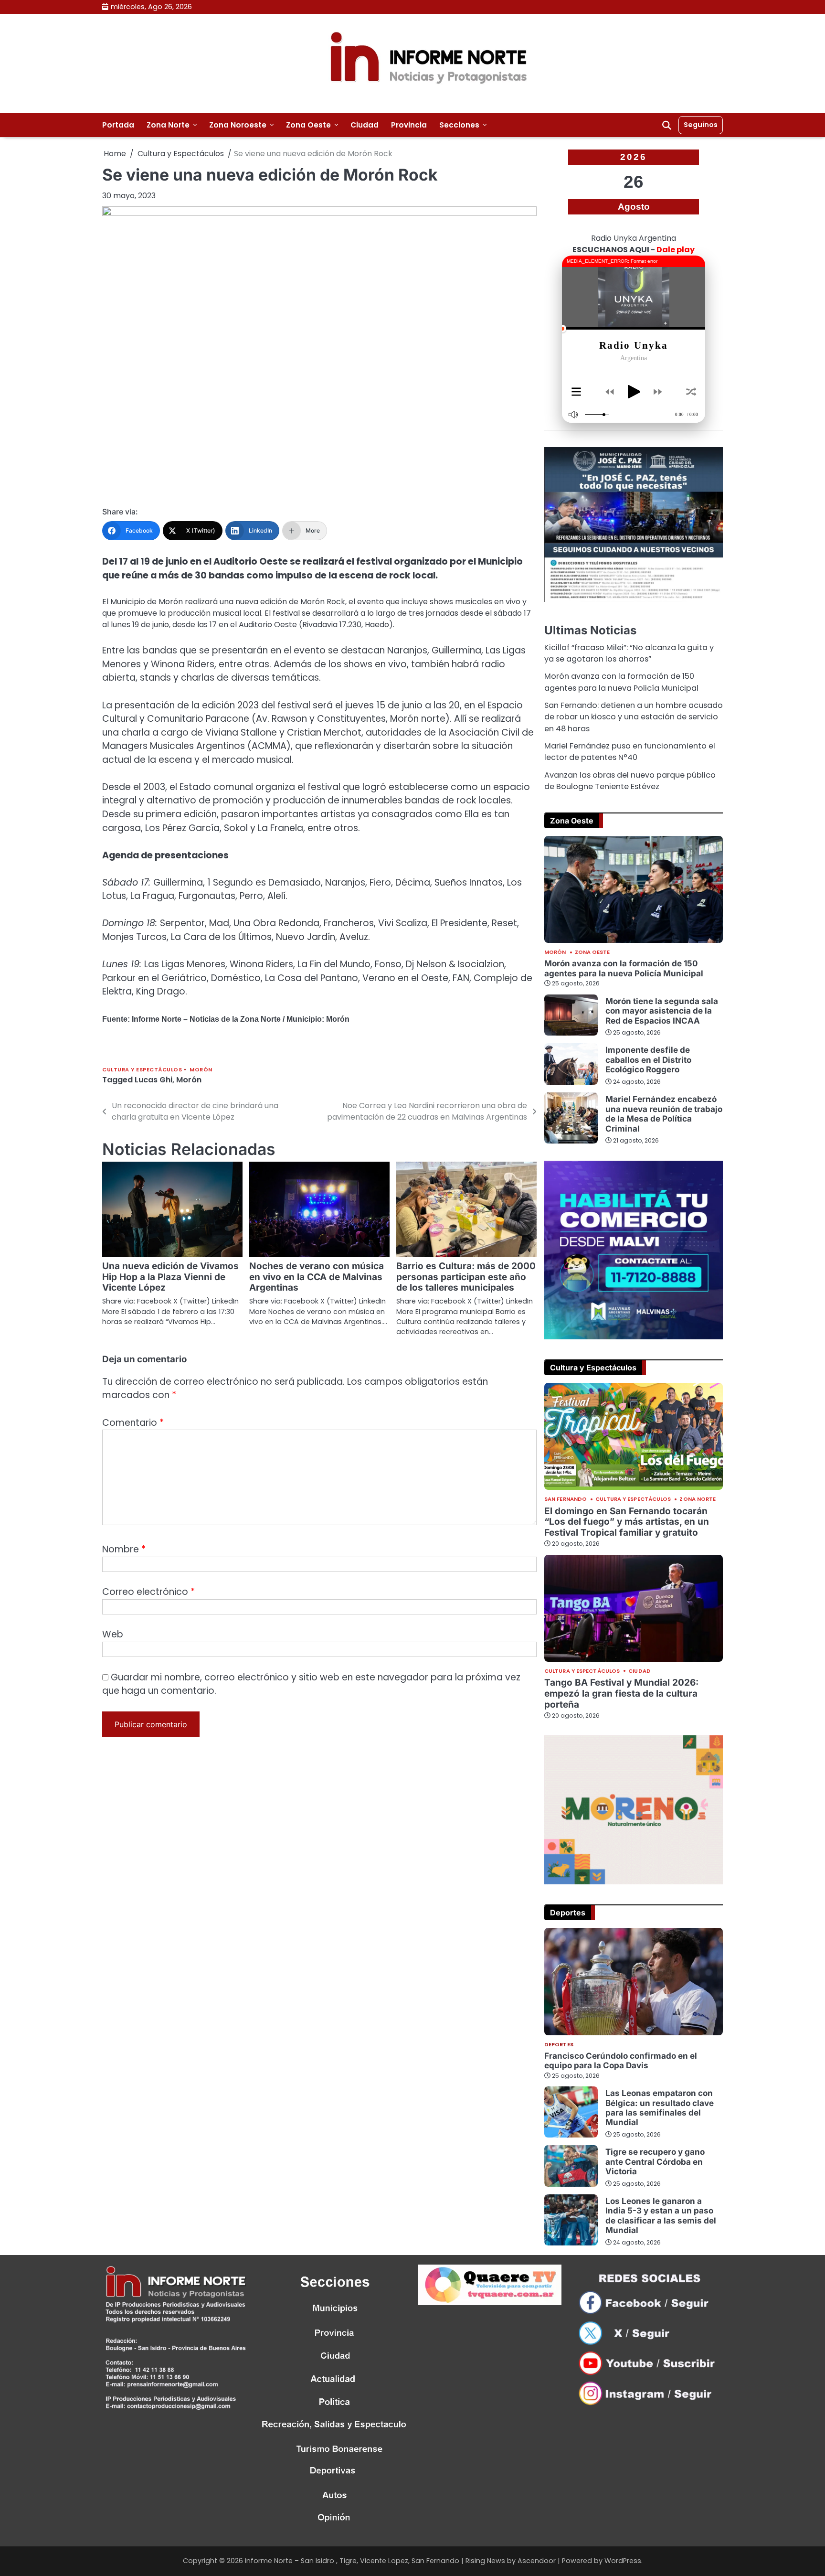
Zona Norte (168, 125)
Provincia (409, 125)
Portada (118, 125)
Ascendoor (537, 2561)
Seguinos (701, 125)
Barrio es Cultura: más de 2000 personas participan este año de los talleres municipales (466, 1277)
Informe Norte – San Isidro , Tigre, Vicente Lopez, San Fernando (352, 2561)
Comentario (133, 1423)
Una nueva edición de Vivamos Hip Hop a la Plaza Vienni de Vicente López (170, 1277)
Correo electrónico (148, 1592)
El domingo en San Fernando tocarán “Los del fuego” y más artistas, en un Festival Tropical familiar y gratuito (627, 1522)
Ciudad (365, 125)
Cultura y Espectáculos (142, 1070)
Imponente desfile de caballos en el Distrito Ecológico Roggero (648, 1059)
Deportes (559, 2045)
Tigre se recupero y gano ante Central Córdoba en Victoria (655, 2161)
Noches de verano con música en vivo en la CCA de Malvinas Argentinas (317, 1277)
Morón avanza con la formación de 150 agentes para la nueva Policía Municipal (621, 682)
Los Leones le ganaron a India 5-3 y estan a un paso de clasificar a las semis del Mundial (661, 2215)
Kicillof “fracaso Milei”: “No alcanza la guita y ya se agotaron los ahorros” (629, 653)
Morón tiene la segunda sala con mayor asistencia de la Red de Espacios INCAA (662, 1011)
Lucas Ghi (153, 1080)
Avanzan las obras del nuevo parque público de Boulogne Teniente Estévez (630, 781)
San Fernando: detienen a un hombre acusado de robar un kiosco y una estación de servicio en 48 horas (634, 717)
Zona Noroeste (238, 125)
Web (113, 1634)
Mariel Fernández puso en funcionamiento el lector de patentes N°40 (630, 752)
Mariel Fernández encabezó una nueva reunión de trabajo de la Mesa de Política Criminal (664, 1113)
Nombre (124, 1549)
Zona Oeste (308, 125)
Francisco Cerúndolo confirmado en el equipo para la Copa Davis (621, 2060)
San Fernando (566, 1499)
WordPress (623, 2561)
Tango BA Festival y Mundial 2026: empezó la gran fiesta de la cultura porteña (621, 1694)
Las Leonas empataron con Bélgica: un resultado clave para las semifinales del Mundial (660, 2107)
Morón (201, 1070)
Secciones (459, 125)
